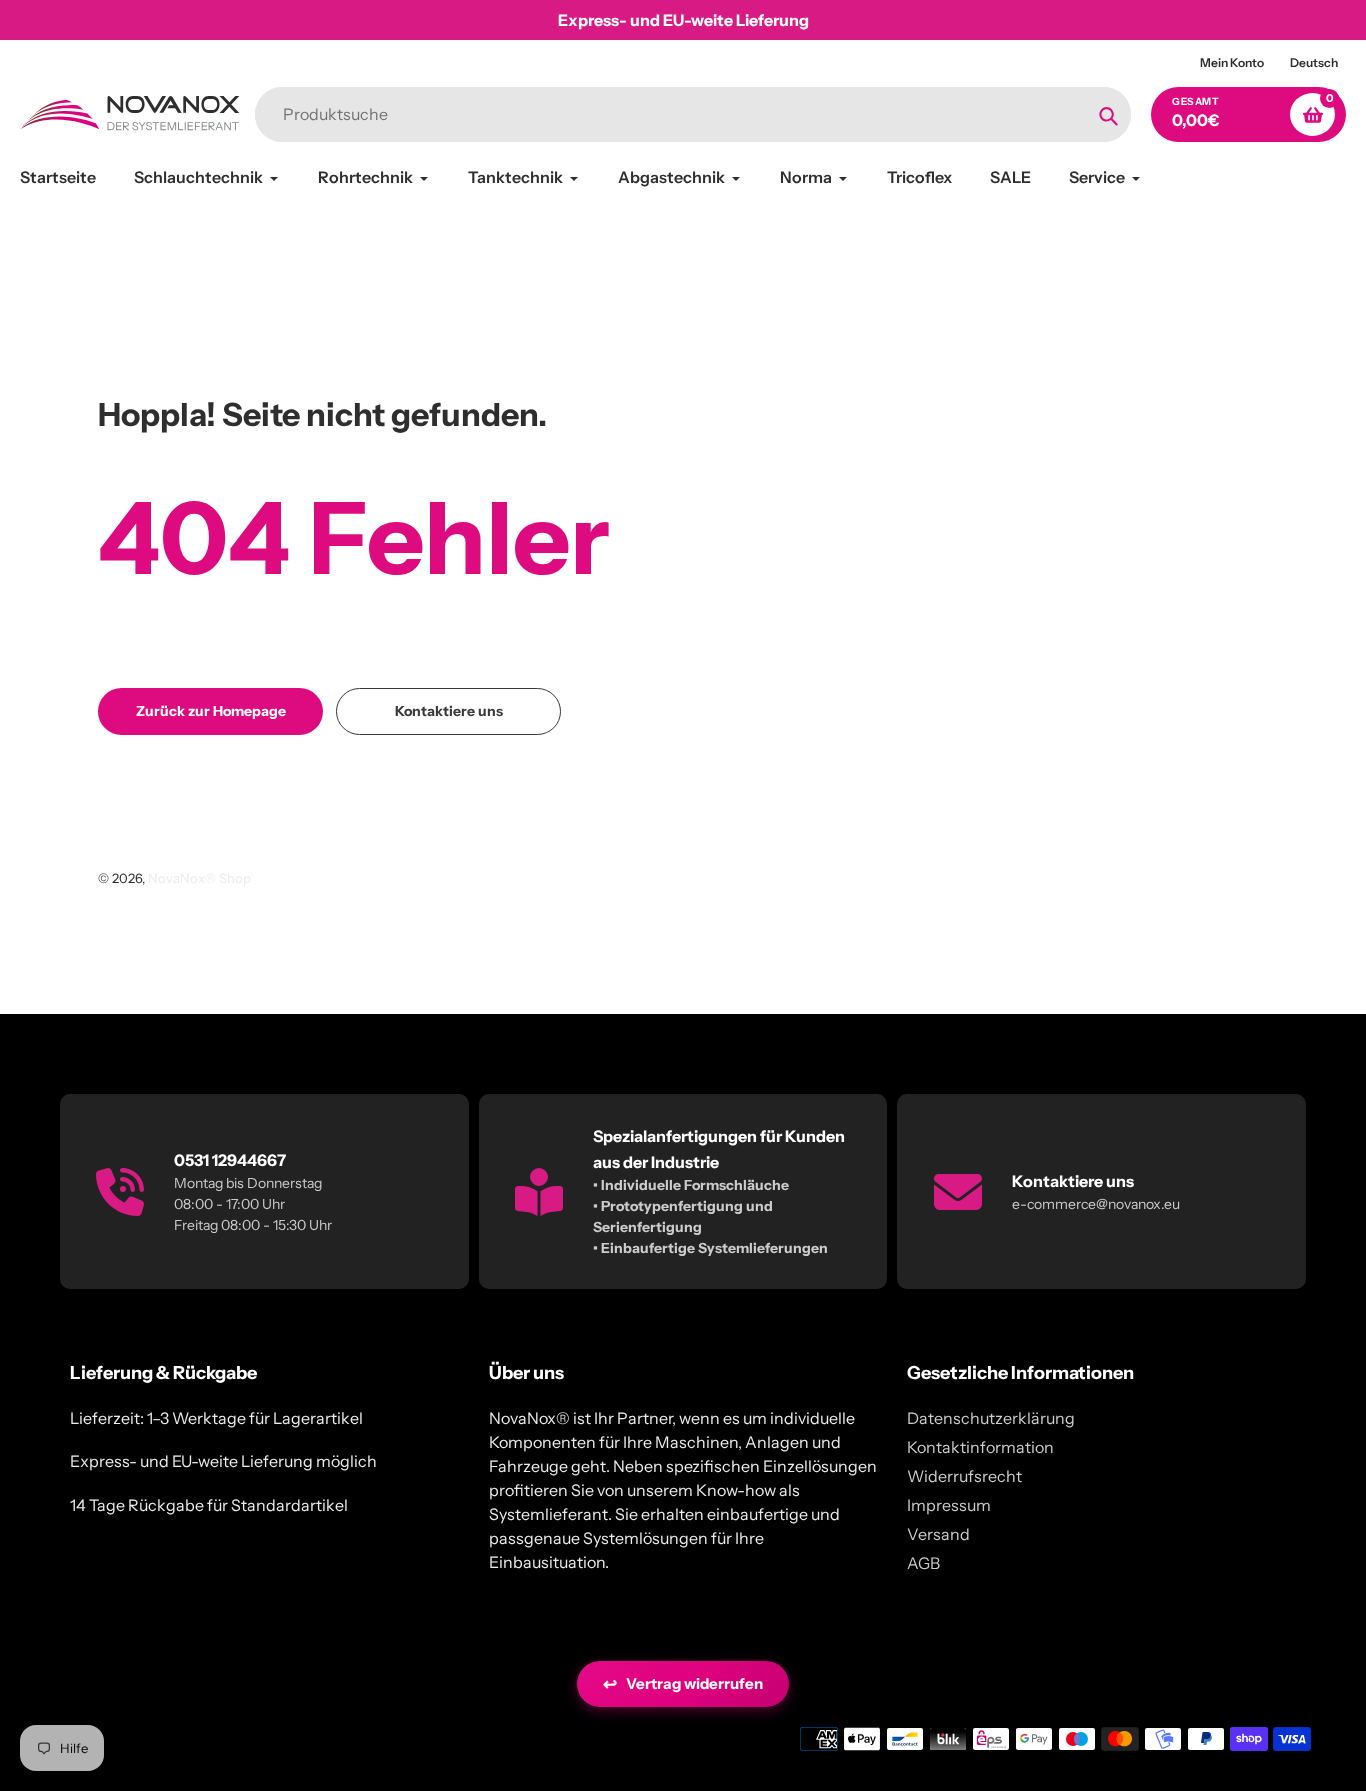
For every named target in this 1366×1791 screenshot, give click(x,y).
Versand (938, 1534)
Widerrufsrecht (964, 1476)
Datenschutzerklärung (991, 1418)
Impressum (949, 1505)
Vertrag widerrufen (683, 1684)
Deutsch (1314, 62)
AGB (923, 1563)
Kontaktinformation (980, 1447)
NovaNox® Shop (199, 878)
